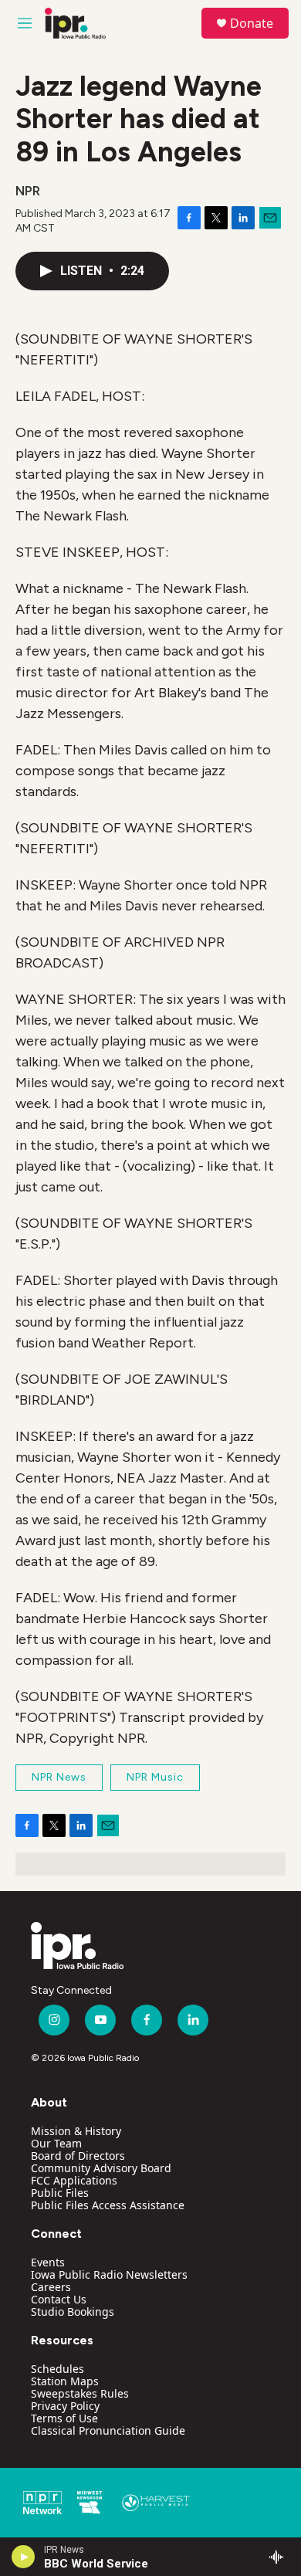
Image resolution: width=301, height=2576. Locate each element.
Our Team (56, 2143)
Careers (51, 2287)
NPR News (59, 1777)
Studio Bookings (73, 2312)
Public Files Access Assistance (108, 2205)
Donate (252, 23)
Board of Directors (78, 2156)
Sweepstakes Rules (80, 2393)
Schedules (57, 2369)
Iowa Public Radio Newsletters (109, 2274)
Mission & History (76, 2131)
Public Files (60, 2193)
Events (48, 2262)
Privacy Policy (65, 2406)
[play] (24, 2557)
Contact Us (59, 2299)
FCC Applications (74, 2180)
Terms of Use (64, 2418)
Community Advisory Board (101, 2168)
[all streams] (281, 2557)
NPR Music (155, 1777)
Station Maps (65, 2381)
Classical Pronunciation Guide (108, 2430)
